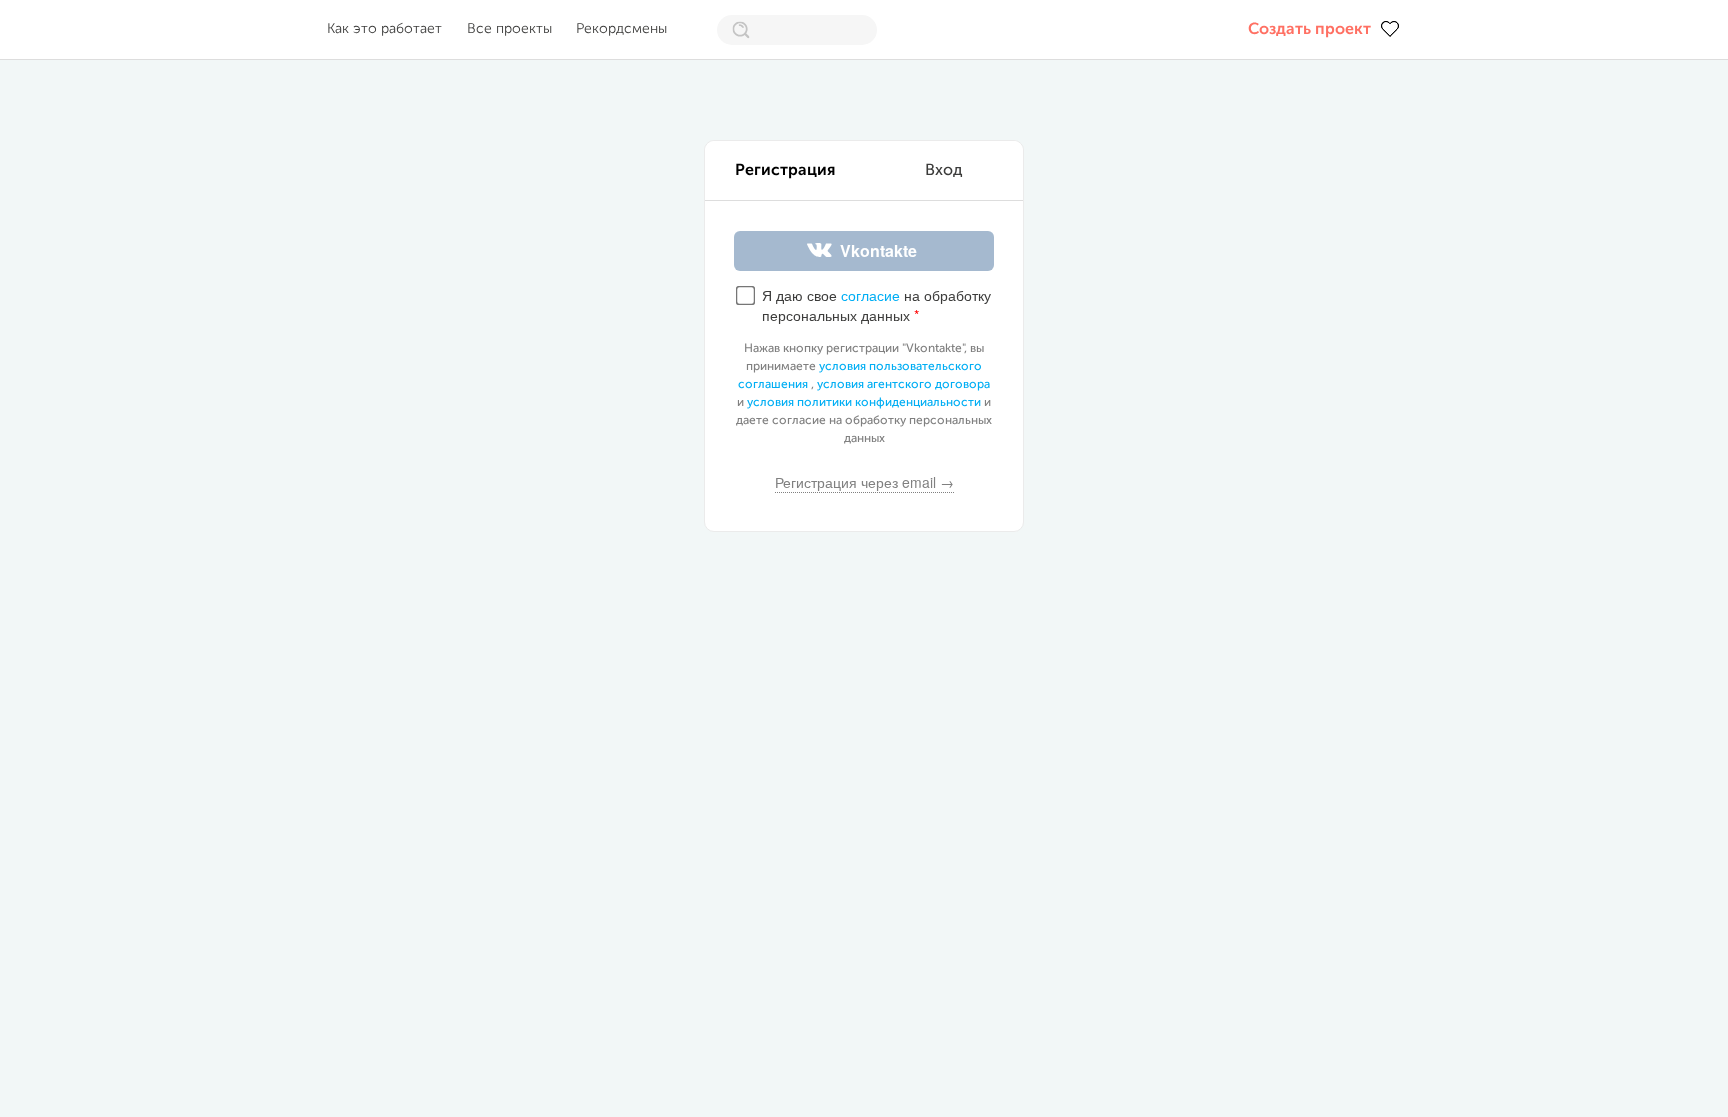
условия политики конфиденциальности (864, 403)
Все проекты (509, 29)
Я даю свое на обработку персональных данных (876, 305)
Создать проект (1309, 30)
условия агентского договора (903, 385)
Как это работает (384, 29)
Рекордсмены (621, 29)
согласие (870, 295)
